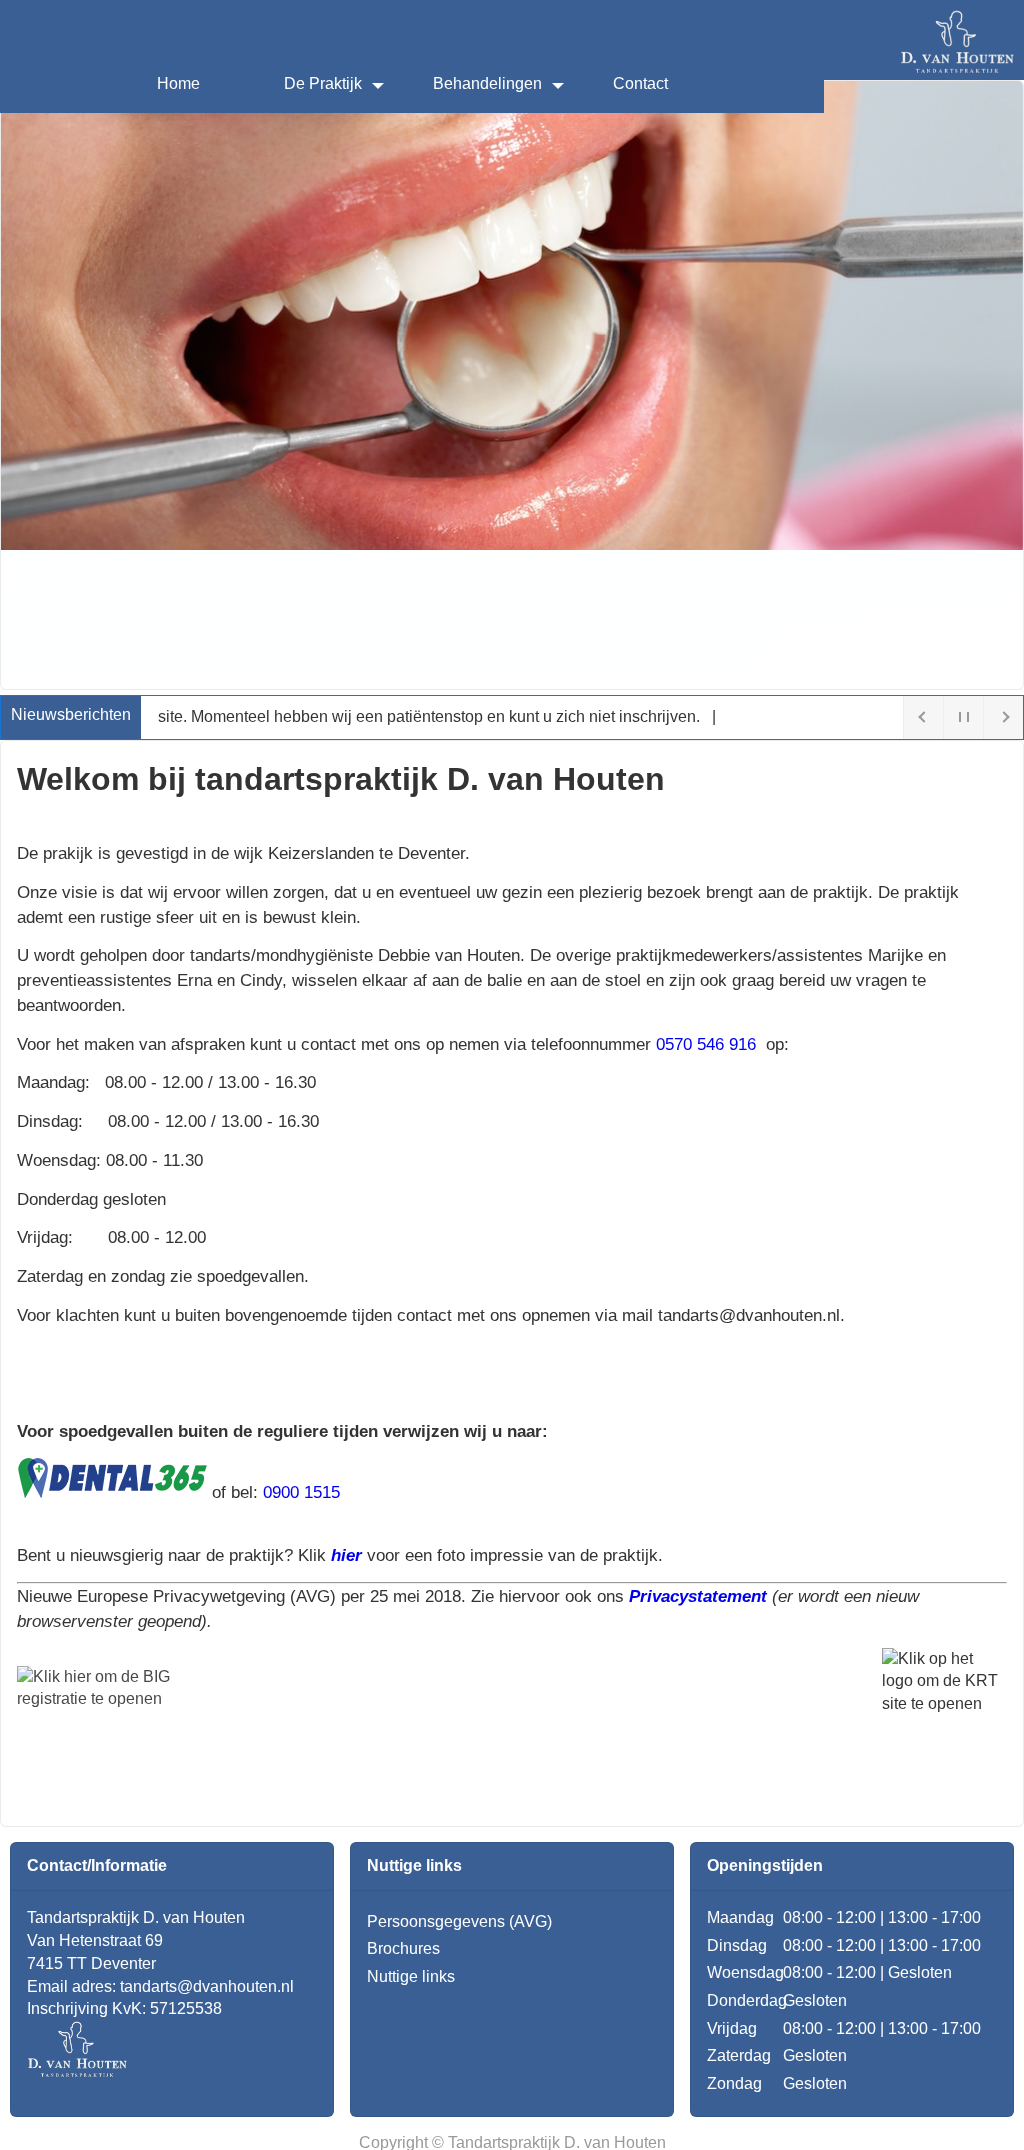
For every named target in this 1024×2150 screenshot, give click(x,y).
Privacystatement (698, 1596)
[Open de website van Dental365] (112, 1492)
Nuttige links (411, 1976)
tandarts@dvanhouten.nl (207, 1986)
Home (178, 83)
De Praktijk (323, 83)
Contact (640, 83)
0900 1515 (301, 1492)
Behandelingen (487, 83)
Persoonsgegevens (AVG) (459, 1921)
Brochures (403, 1948)
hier (346, 1555)
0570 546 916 (708, 1044)
